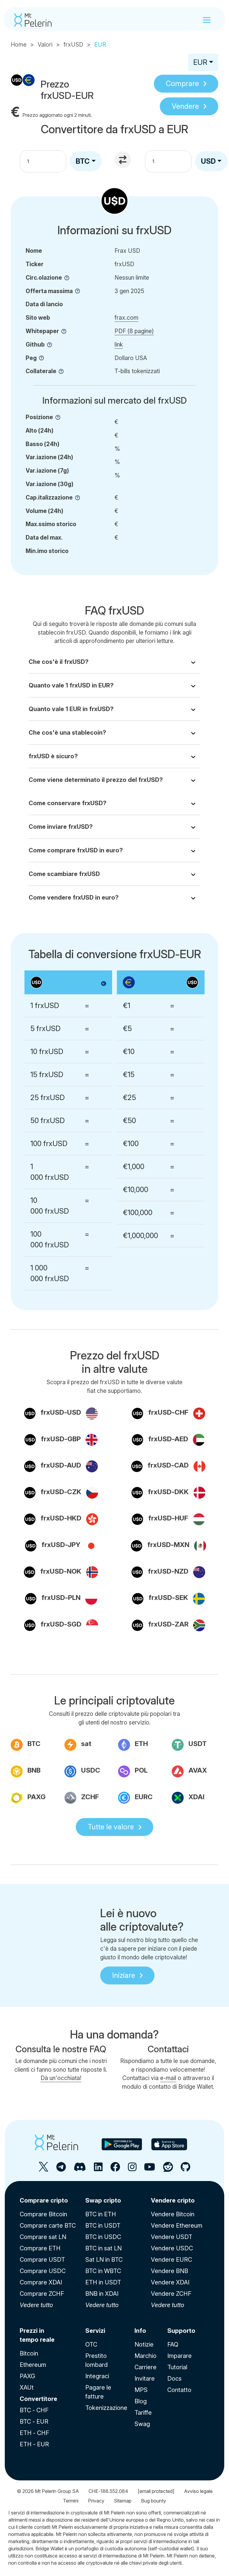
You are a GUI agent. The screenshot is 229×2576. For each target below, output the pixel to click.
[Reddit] (168, 2169)
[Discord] (80, 2169)
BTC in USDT (103, 2226)
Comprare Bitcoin (43, 2214)
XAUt (27, 2387)
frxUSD (73, 45)
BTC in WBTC (103, 2271)
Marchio (146, 2356)
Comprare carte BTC (48, 2226)
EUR (200, 62)
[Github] (185, 2169)
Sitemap (123, 2501)
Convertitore (38, 2399)
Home (19, 45)
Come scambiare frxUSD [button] (64, 874)
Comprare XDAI (41, 2282)
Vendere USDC (172, 2248)
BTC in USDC (103, 2237)
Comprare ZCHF (42, 2294)
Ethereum (33, 2365)
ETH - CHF (34, 2433)
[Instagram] (132, 2169)
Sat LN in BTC (104, 2260)
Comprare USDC (43, 2271)
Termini (71, 2501)
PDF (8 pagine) (134, 331)
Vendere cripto (173, 2200)
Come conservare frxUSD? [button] (68, 803)
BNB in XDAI (102, 2294)
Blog (141, 2401)
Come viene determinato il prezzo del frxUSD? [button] (96, 780)
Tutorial (177, 2367)
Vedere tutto (36, 2305)
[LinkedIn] (98, 2169)
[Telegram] (61, 2169)
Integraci (97, 2376)
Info (140, 2331)
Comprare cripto (44, 2200)
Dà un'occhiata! (61, 2078)
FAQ (173, 2344)
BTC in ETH (101, 2214)
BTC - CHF (34, 2410)
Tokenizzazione (106, 2408)
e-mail (168, 2078)
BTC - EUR (34, 2422)
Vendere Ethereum (177, 2226)
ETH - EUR (34, 2444)
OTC (91, 2344)
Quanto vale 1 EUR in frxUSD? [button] (71, 709)
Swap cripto (103, 2200)
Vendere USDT (172, 2237)
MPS (141, 2390)
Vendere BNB (170, 2271)
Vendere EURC (171, 2260)
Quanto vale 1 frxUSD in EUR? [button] (71, 685)
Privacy (96, 2501)
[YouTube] (150, 2169)
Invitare (145, 2379)
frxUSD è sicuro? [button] (53, 756)
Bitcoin (29, 2353)
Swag (142, 2424)
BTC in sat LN (103, 2248)
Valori (45, 45)
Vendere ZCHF (171, 2294)
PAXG (27, 2376)
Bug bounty (154, 2501)
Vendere (185, 106)
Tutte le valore (111, 1827)
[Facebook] (115, 2169)
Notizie (144, 2344)
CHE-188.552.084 (108, 2491)
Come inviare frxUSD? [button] (61, 827)
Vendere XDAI (170, 2282)
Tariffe (143, 2413)
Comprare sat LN (43, 2237)
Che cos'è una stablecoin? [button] (67, 733)
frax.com (126, 318)
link (119, 344)
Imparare (180, 2356)
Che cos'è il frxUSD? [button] (59, 662)
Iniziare (124, 1975)
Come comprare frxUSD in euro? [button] (76, 850)
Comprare (182, 84)
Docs (174, 2379)
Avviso (198, 2491)
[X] (44, 2169)
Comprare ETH (40, 2248)
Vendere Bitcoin (173, 2214)
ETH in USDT (103, 2282)
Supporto (181, 2331)
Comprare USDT (42, 2260)
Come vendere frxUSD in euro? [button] (74, 898)
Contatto (179, 2390)
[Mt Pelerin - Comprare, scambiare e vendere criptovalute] (33, 20)
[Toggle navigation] (207, 20)
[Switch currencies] (123, 160)
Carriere (146, 2367)
